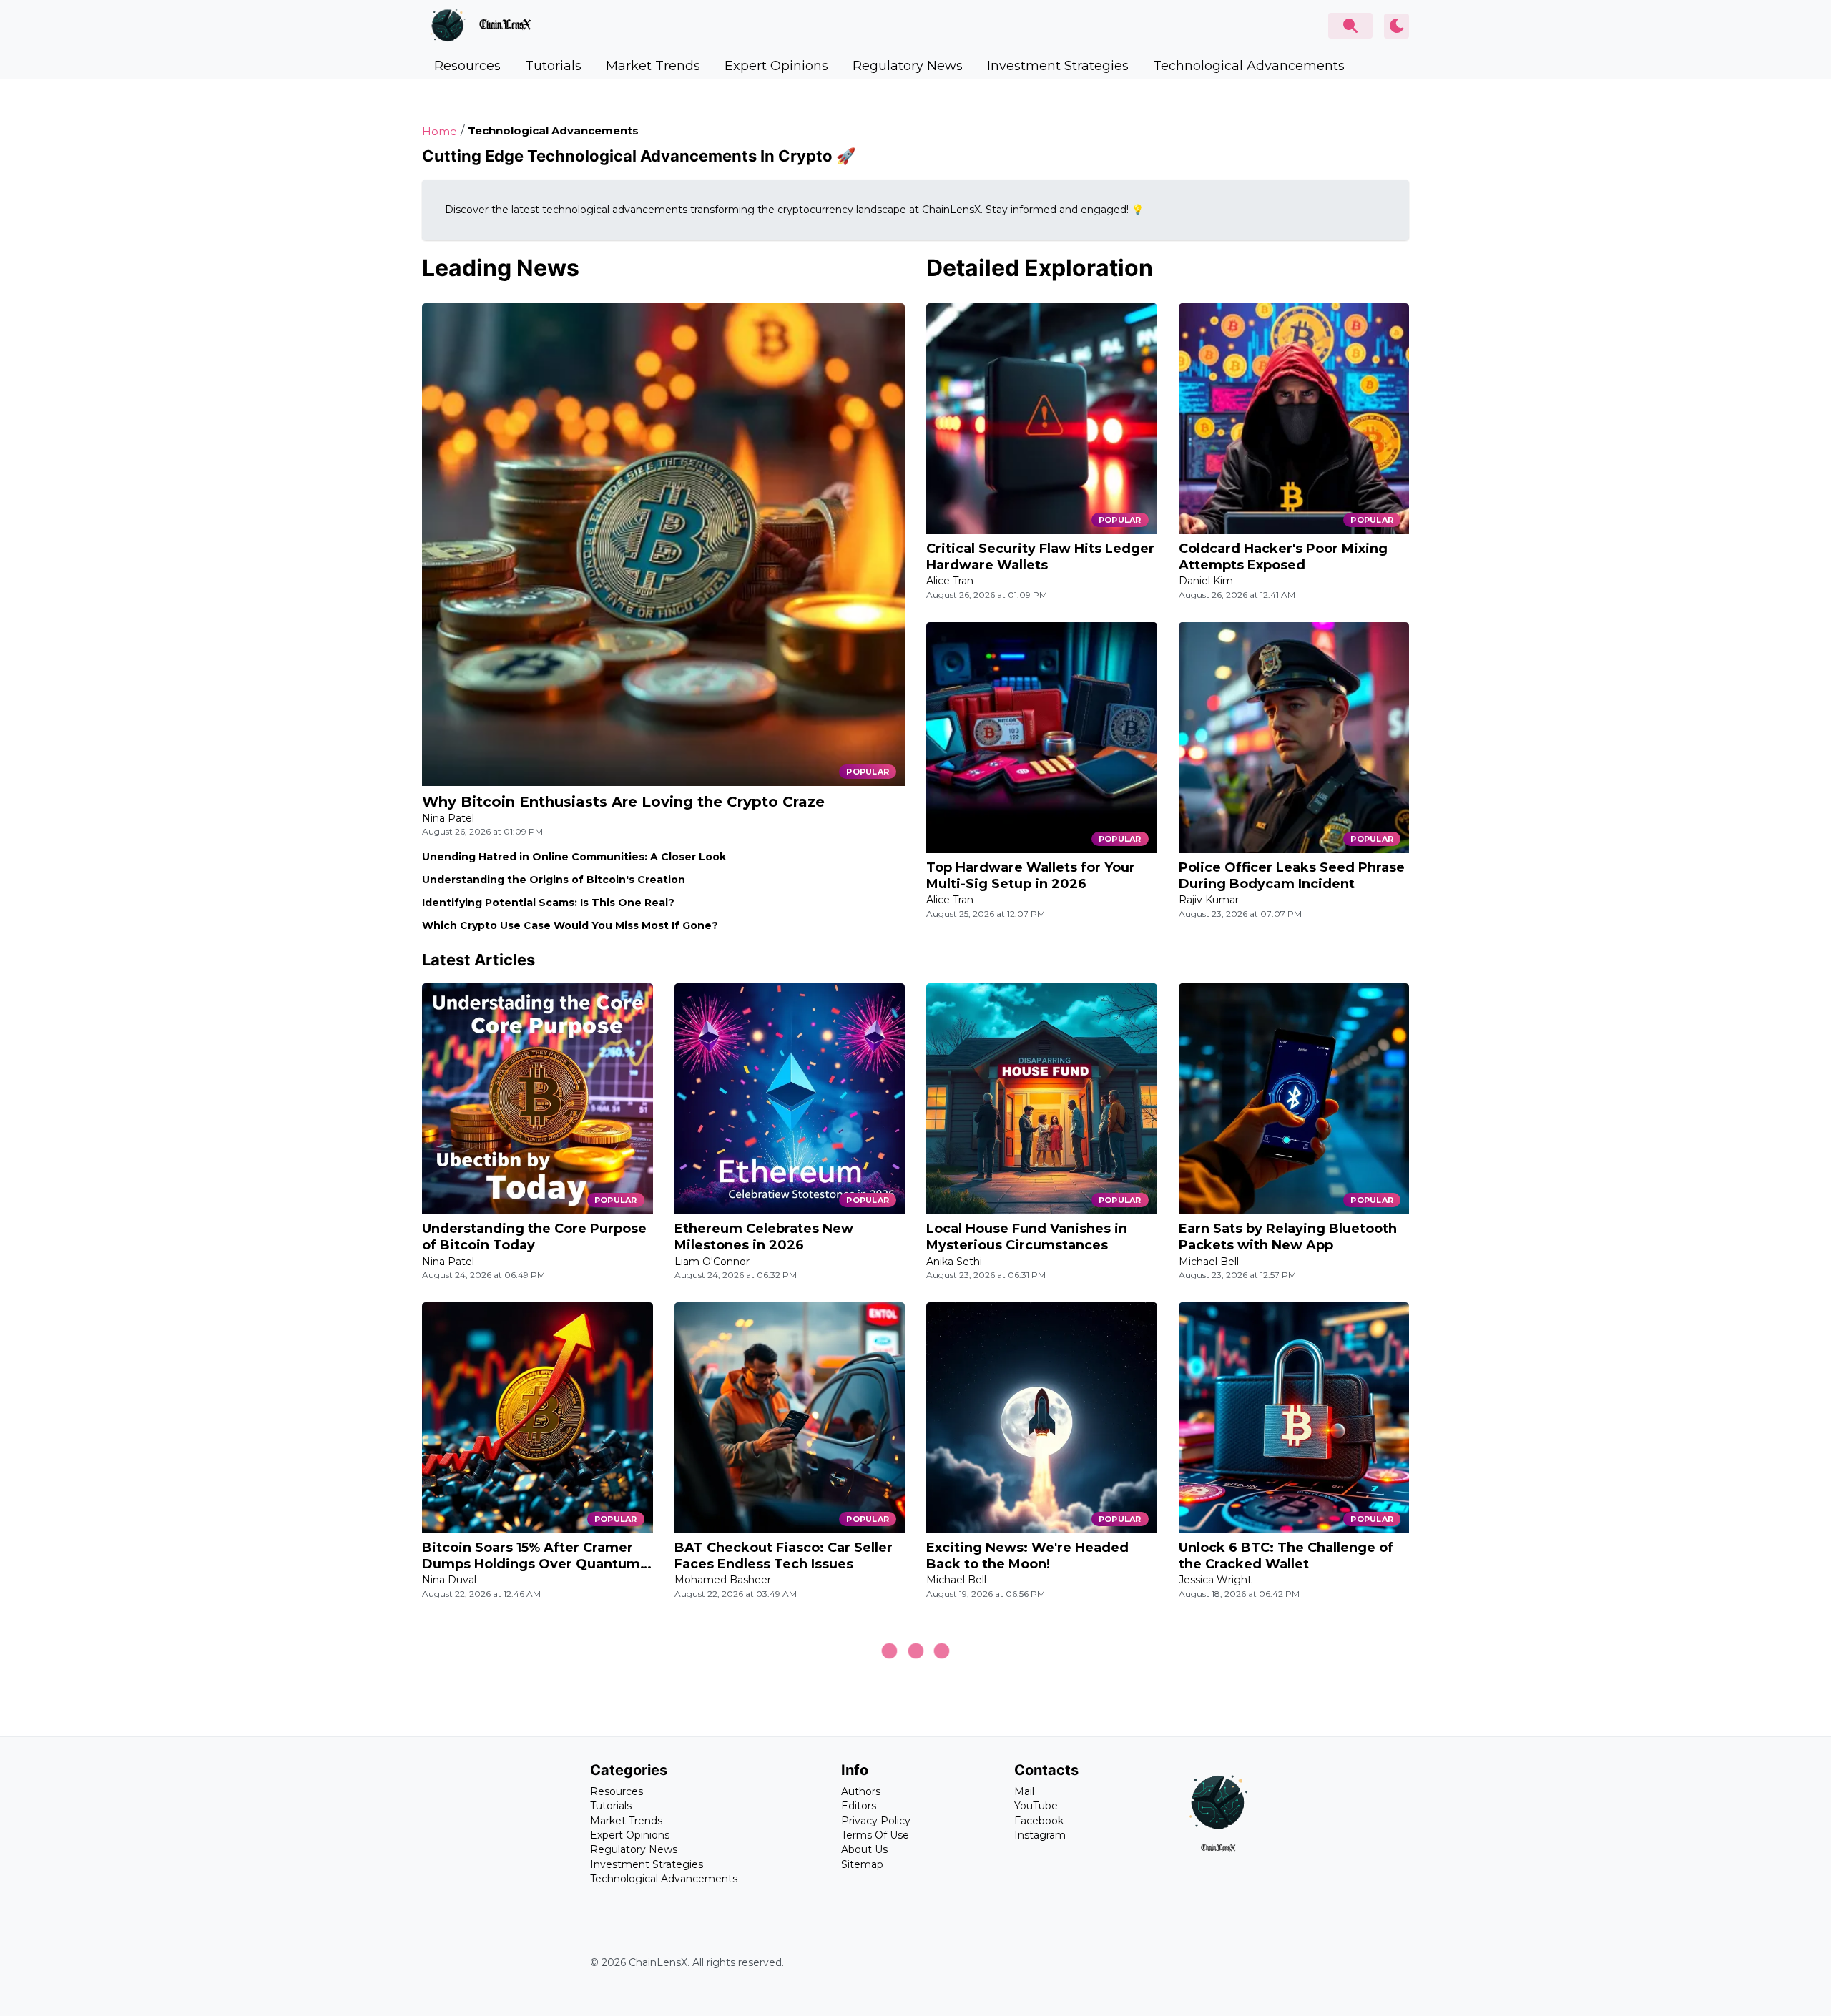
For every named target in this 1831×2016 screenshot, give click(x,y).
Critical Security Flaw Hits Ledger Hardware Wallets (1040, 557)
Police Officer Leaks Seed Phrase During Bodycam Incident (1292, 876)
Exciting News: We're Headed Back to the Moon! (1027, 1556)
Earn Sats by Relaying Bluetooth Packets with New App (1288, 1237)
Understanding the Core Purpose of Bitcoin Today (534, 1237)
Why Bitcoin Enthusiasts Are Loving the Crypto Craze (623, 802)
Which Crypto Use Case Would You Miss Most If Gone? (570, 925)
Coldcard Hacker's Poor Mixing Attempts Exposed (1283, 557)
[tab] (467, 66)
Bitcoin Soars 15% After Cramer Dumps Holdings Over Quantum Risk (531, 1557)
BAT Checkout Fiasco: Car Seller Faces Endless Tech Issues (784, 1556)
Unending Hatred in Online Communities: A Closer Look (574, 857)
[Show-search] (1350, 26)
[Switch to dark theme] (1396, 26)
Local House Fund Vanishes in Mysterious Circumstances (1027, 1237)
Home (440, 131)
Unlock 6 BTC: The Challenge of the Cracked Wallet (1286, 1556)
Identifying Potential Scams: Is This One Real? (548, 903)
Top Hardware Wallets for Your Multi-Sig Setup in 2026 (1031, 876)
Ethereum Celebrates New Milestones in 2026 (764, 1237)
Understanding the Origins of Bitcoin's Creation (554, 880)
